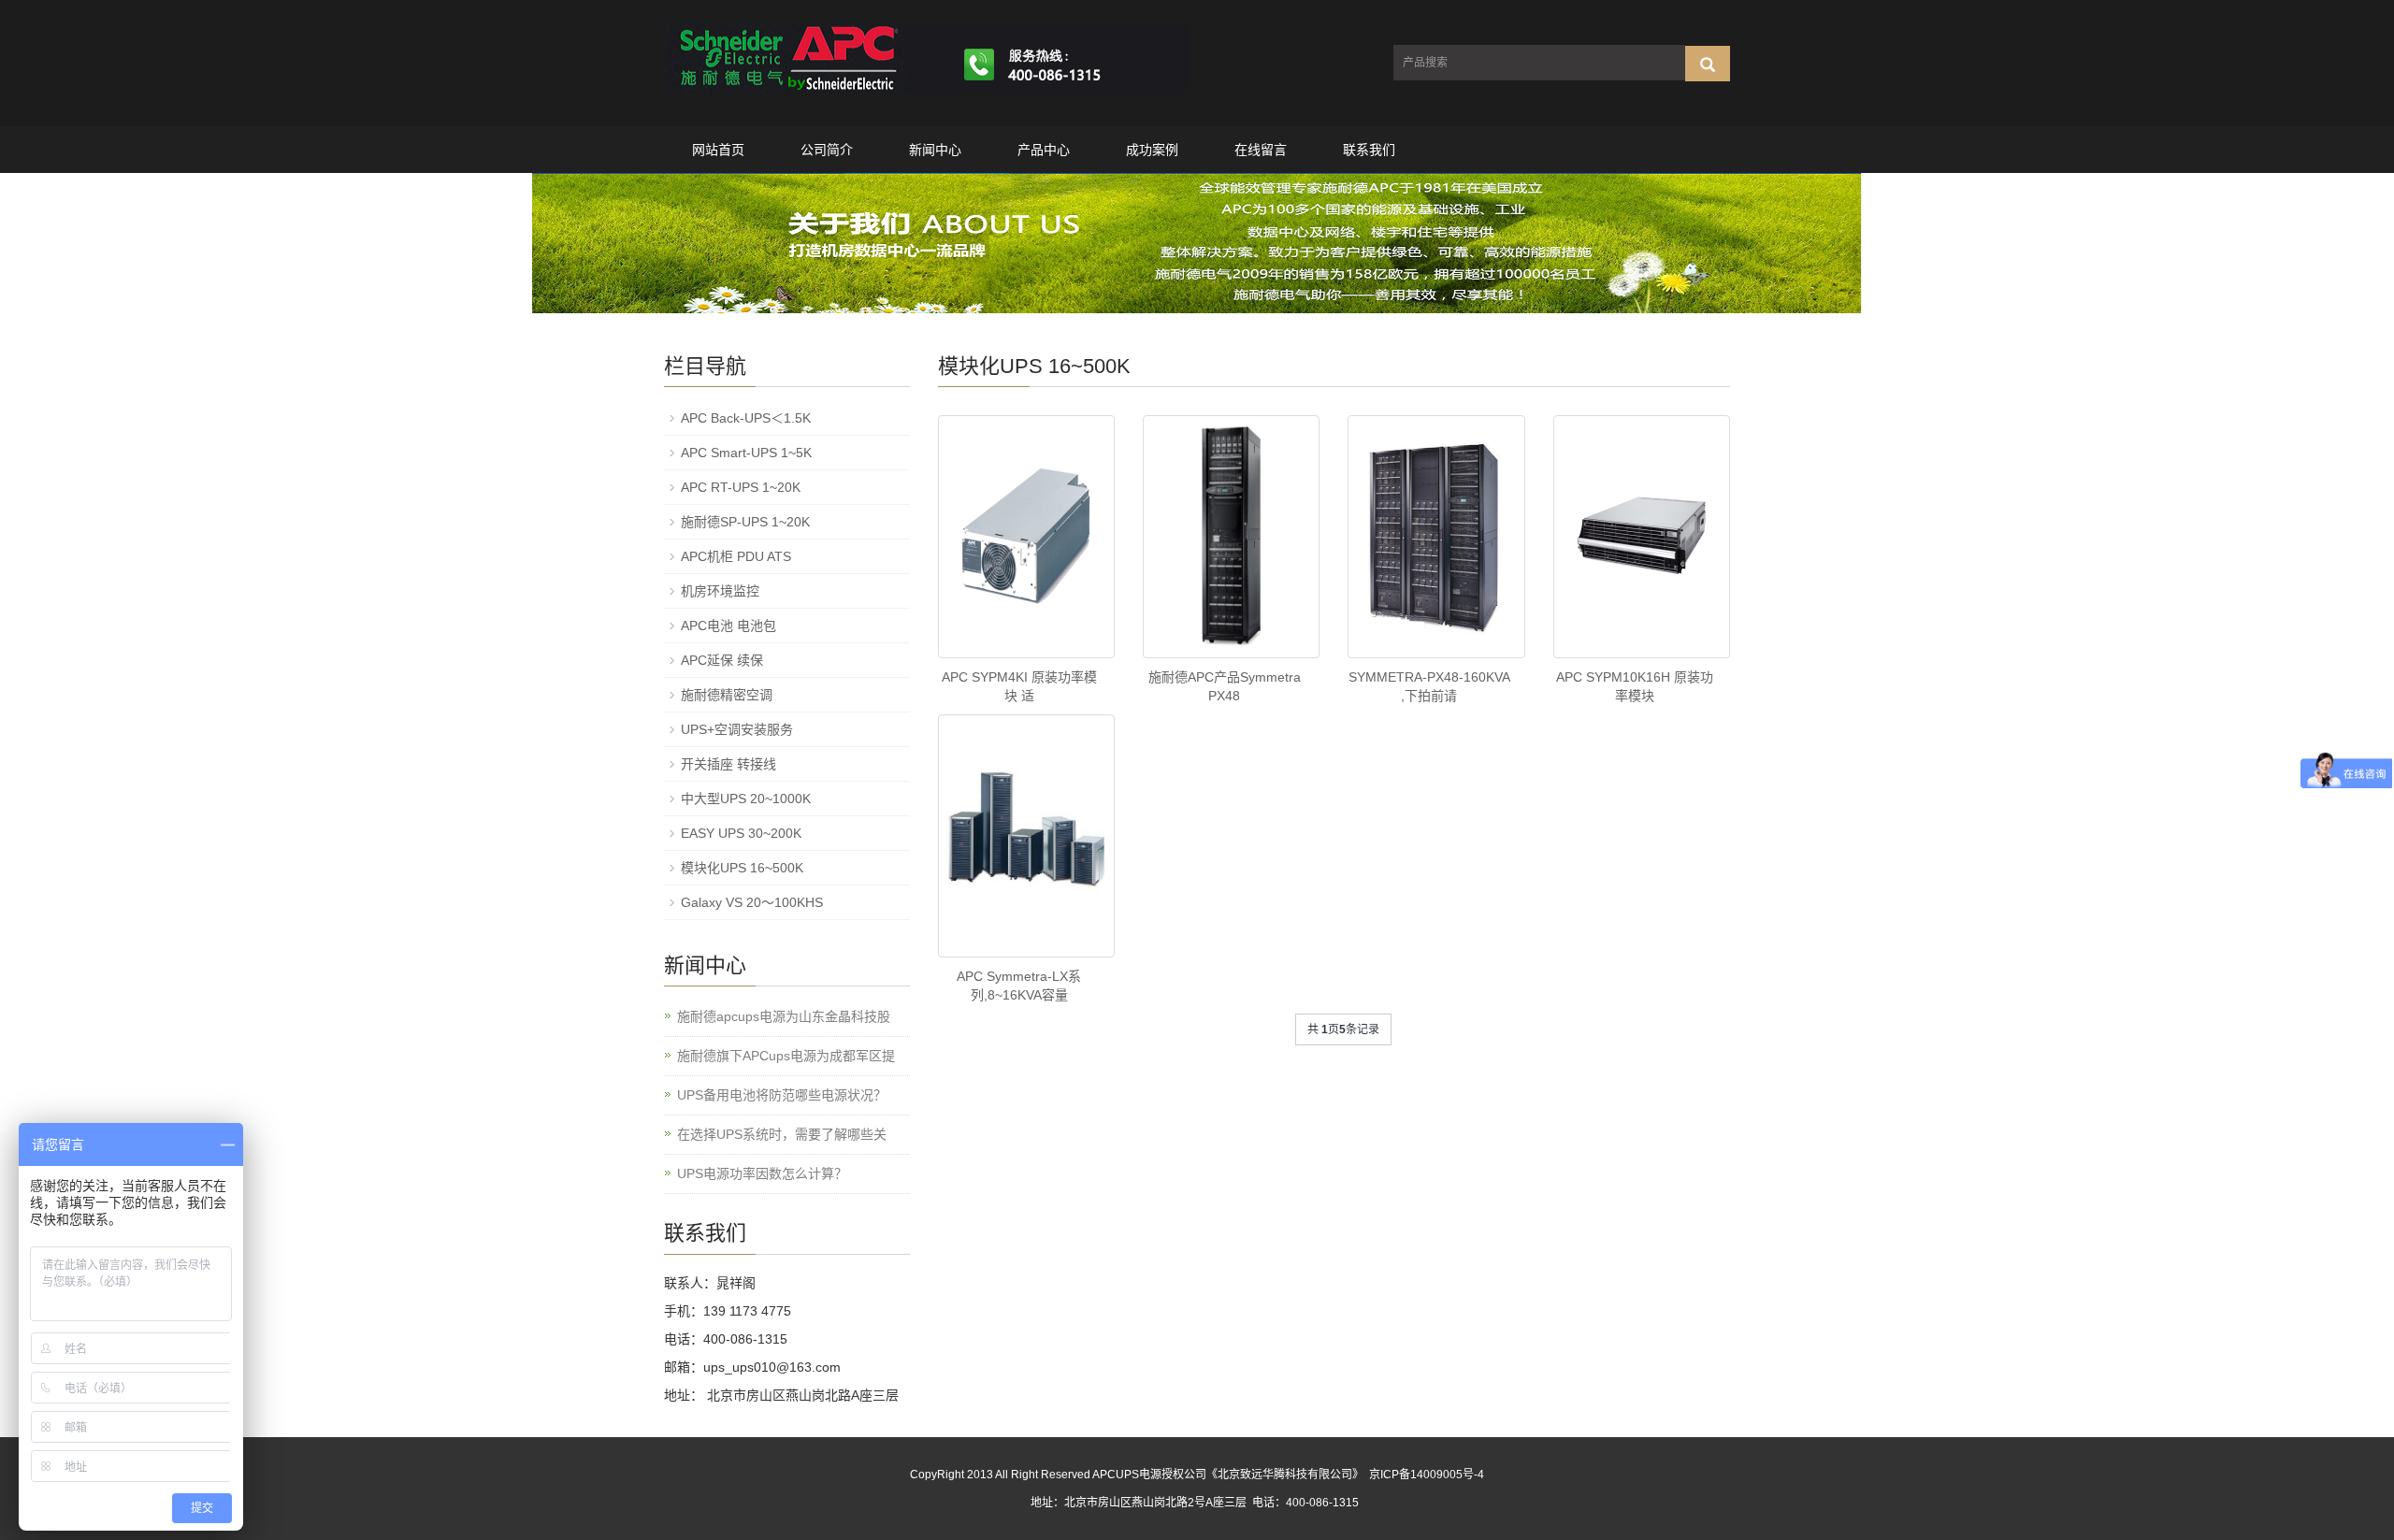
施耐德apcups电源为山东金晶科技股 (784, 1016)
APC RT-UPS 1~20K (741, 487)
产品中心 (1044, 150)
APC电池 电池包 (728, 626)
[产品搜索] (1708, 64)
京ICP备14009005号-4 (1427, 1475)
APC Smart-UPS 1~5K (746, 453)
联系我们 (1369, 150)
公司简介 (827, 150)
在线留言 (1261, 150)
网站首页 (718, 150)
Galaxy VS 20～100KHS (752, 902)
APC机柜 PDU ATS (736, 556)
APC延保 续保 (722, 660)
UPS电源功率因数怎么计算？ (762, 1173)
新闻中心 (935, 150)
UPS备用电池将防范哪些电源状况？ (782, 1095)
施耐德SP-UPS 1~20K (745, 522)
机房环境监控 (720, 591)
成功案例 (1152, 150)
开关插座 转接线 (728, 764)
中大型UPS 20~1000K (746, 799)
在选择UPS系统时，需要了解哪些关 (782, 1134)
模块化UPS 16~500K (742, 868)
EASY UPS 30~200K (741, 833)
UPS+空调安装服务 (737, 729)
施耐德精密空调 (727, 695)
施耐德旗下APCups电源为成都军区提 (786, 1056)
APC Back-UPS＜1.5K (746, 418)
